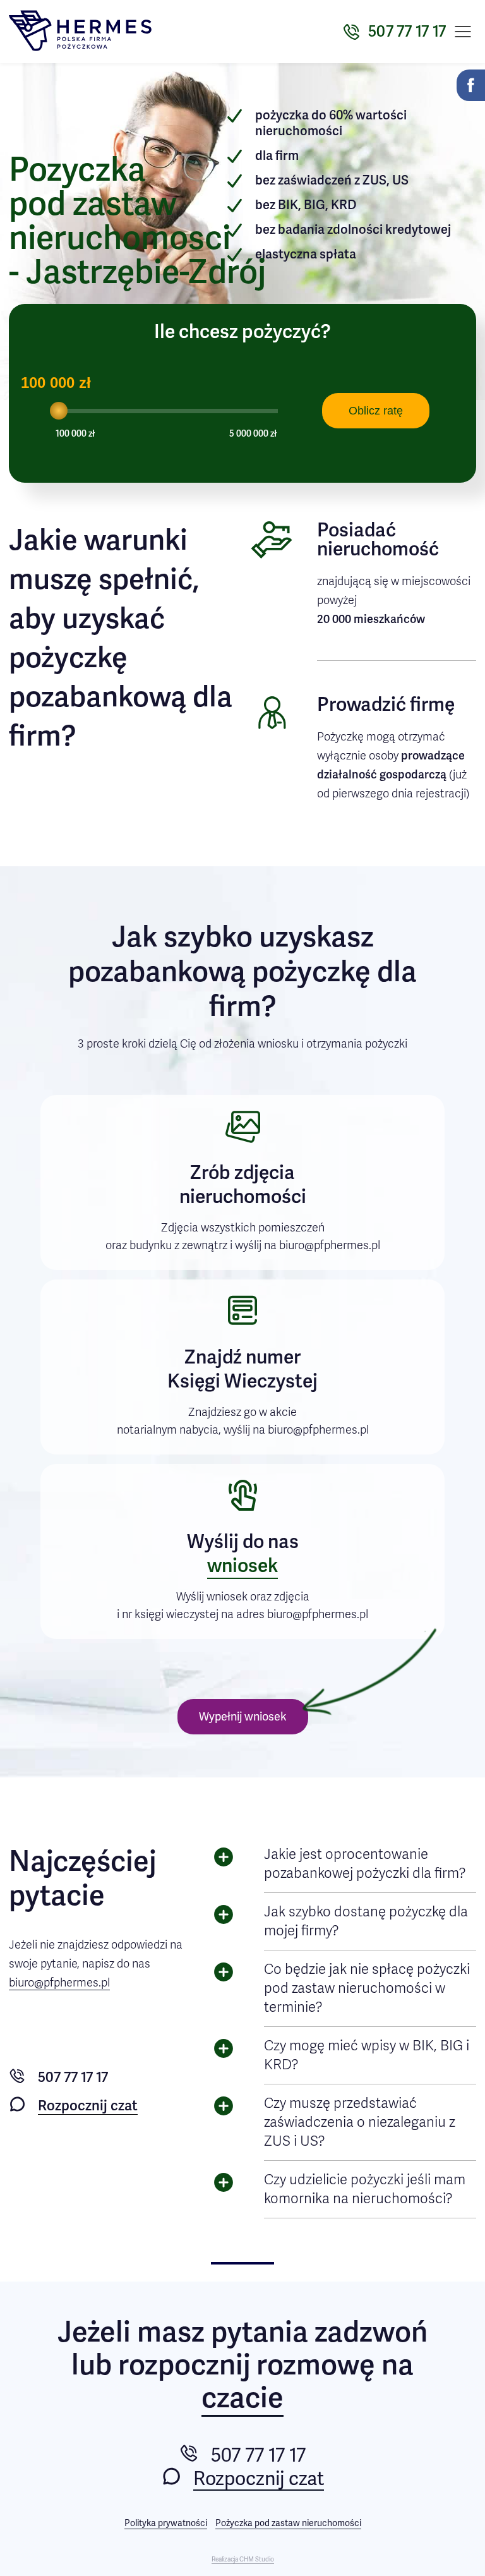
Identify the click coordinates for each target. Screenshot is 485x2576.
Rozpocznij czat (88, 2106)
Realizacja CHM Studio (243, 2560)
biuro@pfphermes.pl (59, 1983)
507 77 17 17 (73, 2077)
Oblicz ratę (376, 411)
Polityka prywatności (166, 2523)
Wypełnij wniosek (243, 1717)
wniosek (242, 1566)
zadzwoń (371, 2332)
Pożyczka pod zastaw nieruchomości (288, 2523)
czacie (242, 2399)
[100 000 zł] (59, 411)
